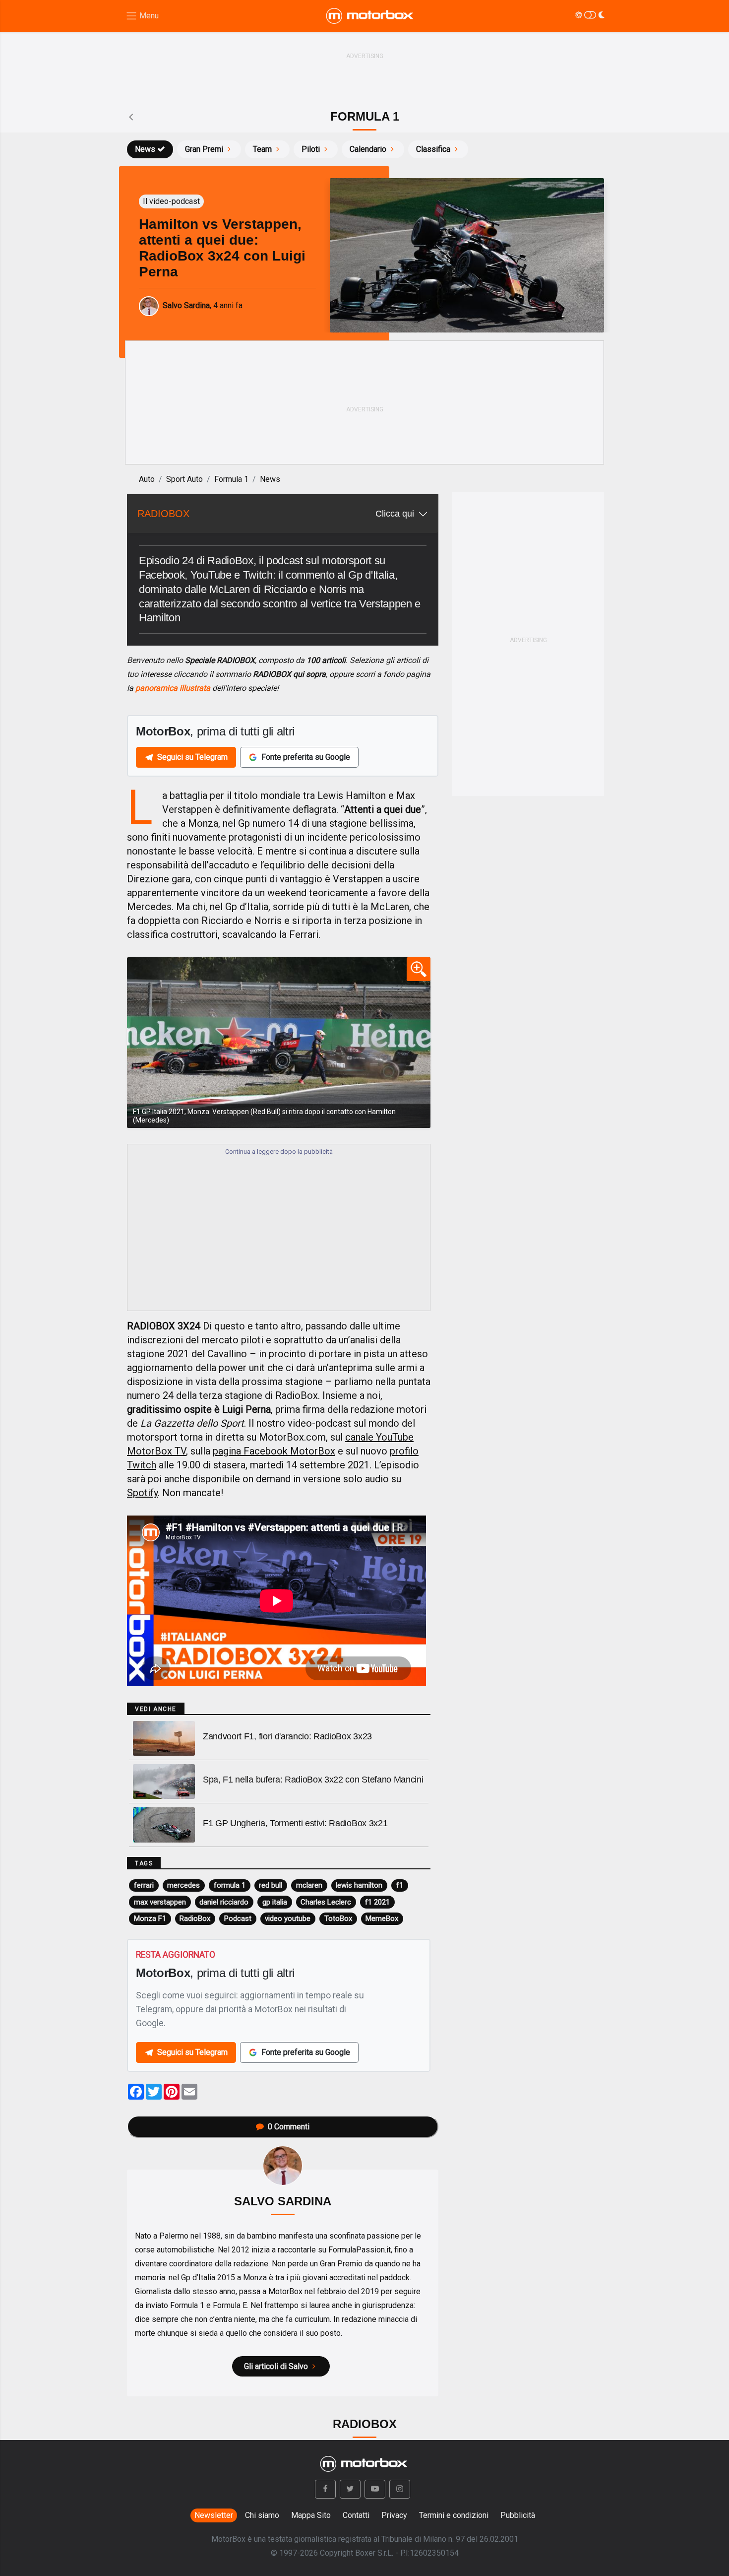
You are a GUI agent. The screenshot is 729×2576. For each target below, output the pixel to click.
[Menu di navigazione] (142, 16)
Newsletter (214, 2515)
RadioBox (195, 1918)
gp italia (275, 1902)
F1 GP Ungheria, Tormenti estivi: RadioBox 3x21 (295, 1823)
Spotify (142, 1493)
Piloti (311, 149)
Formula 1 (231, 479)
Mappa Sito (311, 2515)
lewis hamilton (359, 1885)
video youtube (288, 1918)
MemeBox (382, 1918)
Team (262, 149)
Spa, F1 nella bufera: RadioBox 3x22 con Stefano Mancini (313, 1780)
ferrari (144, 1885)
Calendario (368, 149)
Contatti (356, 2515)
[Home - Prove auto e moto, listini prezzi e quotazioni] (370, 16)
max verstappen (160, 1902)
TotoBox (338, 1918)
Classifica (433, 149)
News (145, 149)
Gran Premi (204, 149)
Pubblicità (518, 2515)
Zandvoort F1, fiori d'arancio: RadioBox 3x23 (287, 1736)
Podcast (238, 1918)
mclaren (309, 1885)
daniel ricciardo (224, 1902)
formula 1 (230, 1885)
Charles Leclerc (326, 1902)
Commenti (289, 2127)
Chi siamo (262, 2515)
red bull (271, 1885)
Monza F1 (150, 1918)
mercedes (183, 1885)
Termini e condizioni (454, 2515)
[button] (325, 2489)
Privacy (394, 2515)
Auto (147, 479)
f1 (400, 1885)
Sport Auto (184, 479)
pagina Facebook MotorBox (274, 1451)
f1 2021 (377, 1902)
